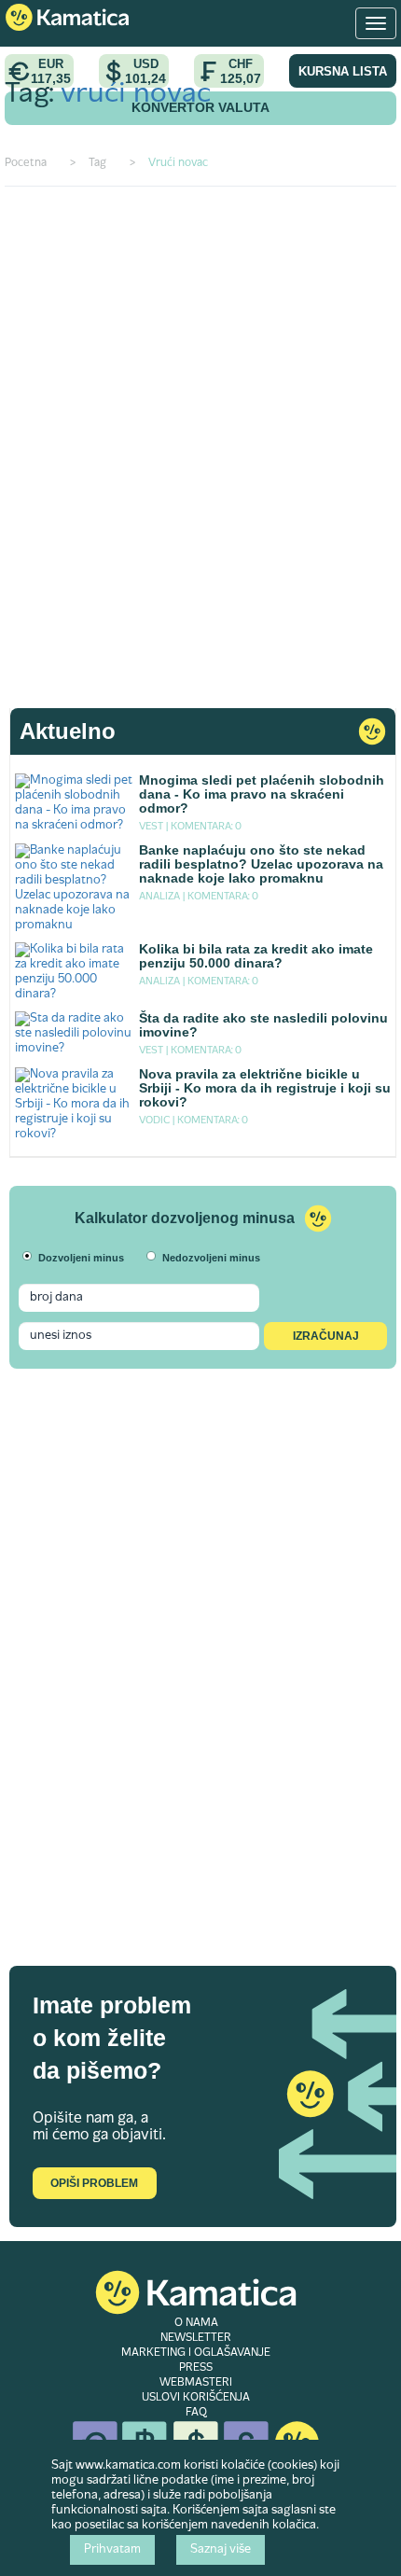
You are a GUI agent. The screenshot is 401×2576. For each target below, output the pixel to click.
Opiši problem (94, 2183)
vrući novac (136, 95)
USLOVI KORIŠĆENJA (196, 2398)
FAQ (196, 2413)
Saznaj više (221, 2550)
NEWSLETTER (196, 2338)
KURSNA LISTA (343, 71)
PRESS (196, 2368)
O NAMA (196, 2323)
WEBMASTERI (196, 2383)
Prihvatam (112, 2550)
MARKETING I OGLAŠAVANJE (196, 2353)
